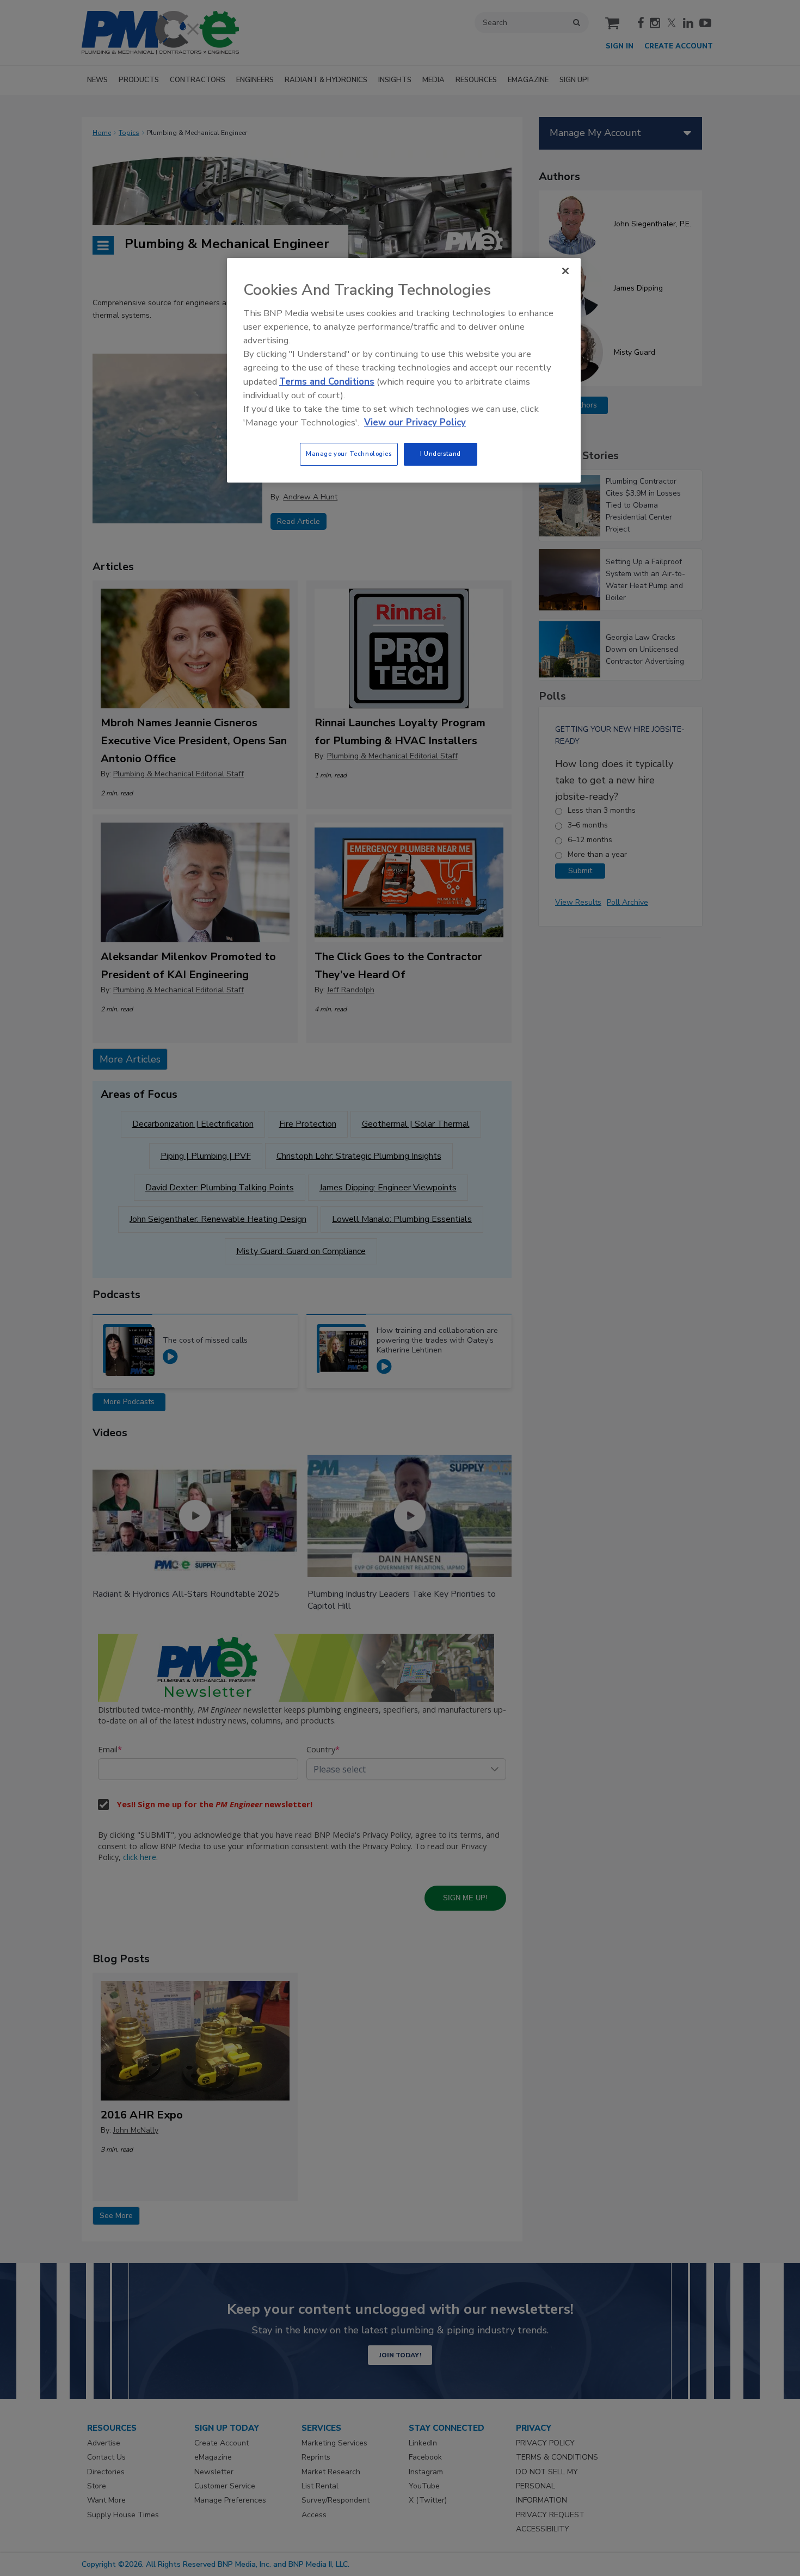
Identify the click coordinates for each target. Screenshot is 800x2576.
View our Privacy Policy (415, 422)
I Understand (441, 454)
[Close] (565, 271)
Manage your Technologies (349, 454)
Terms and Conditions (327, 382)
